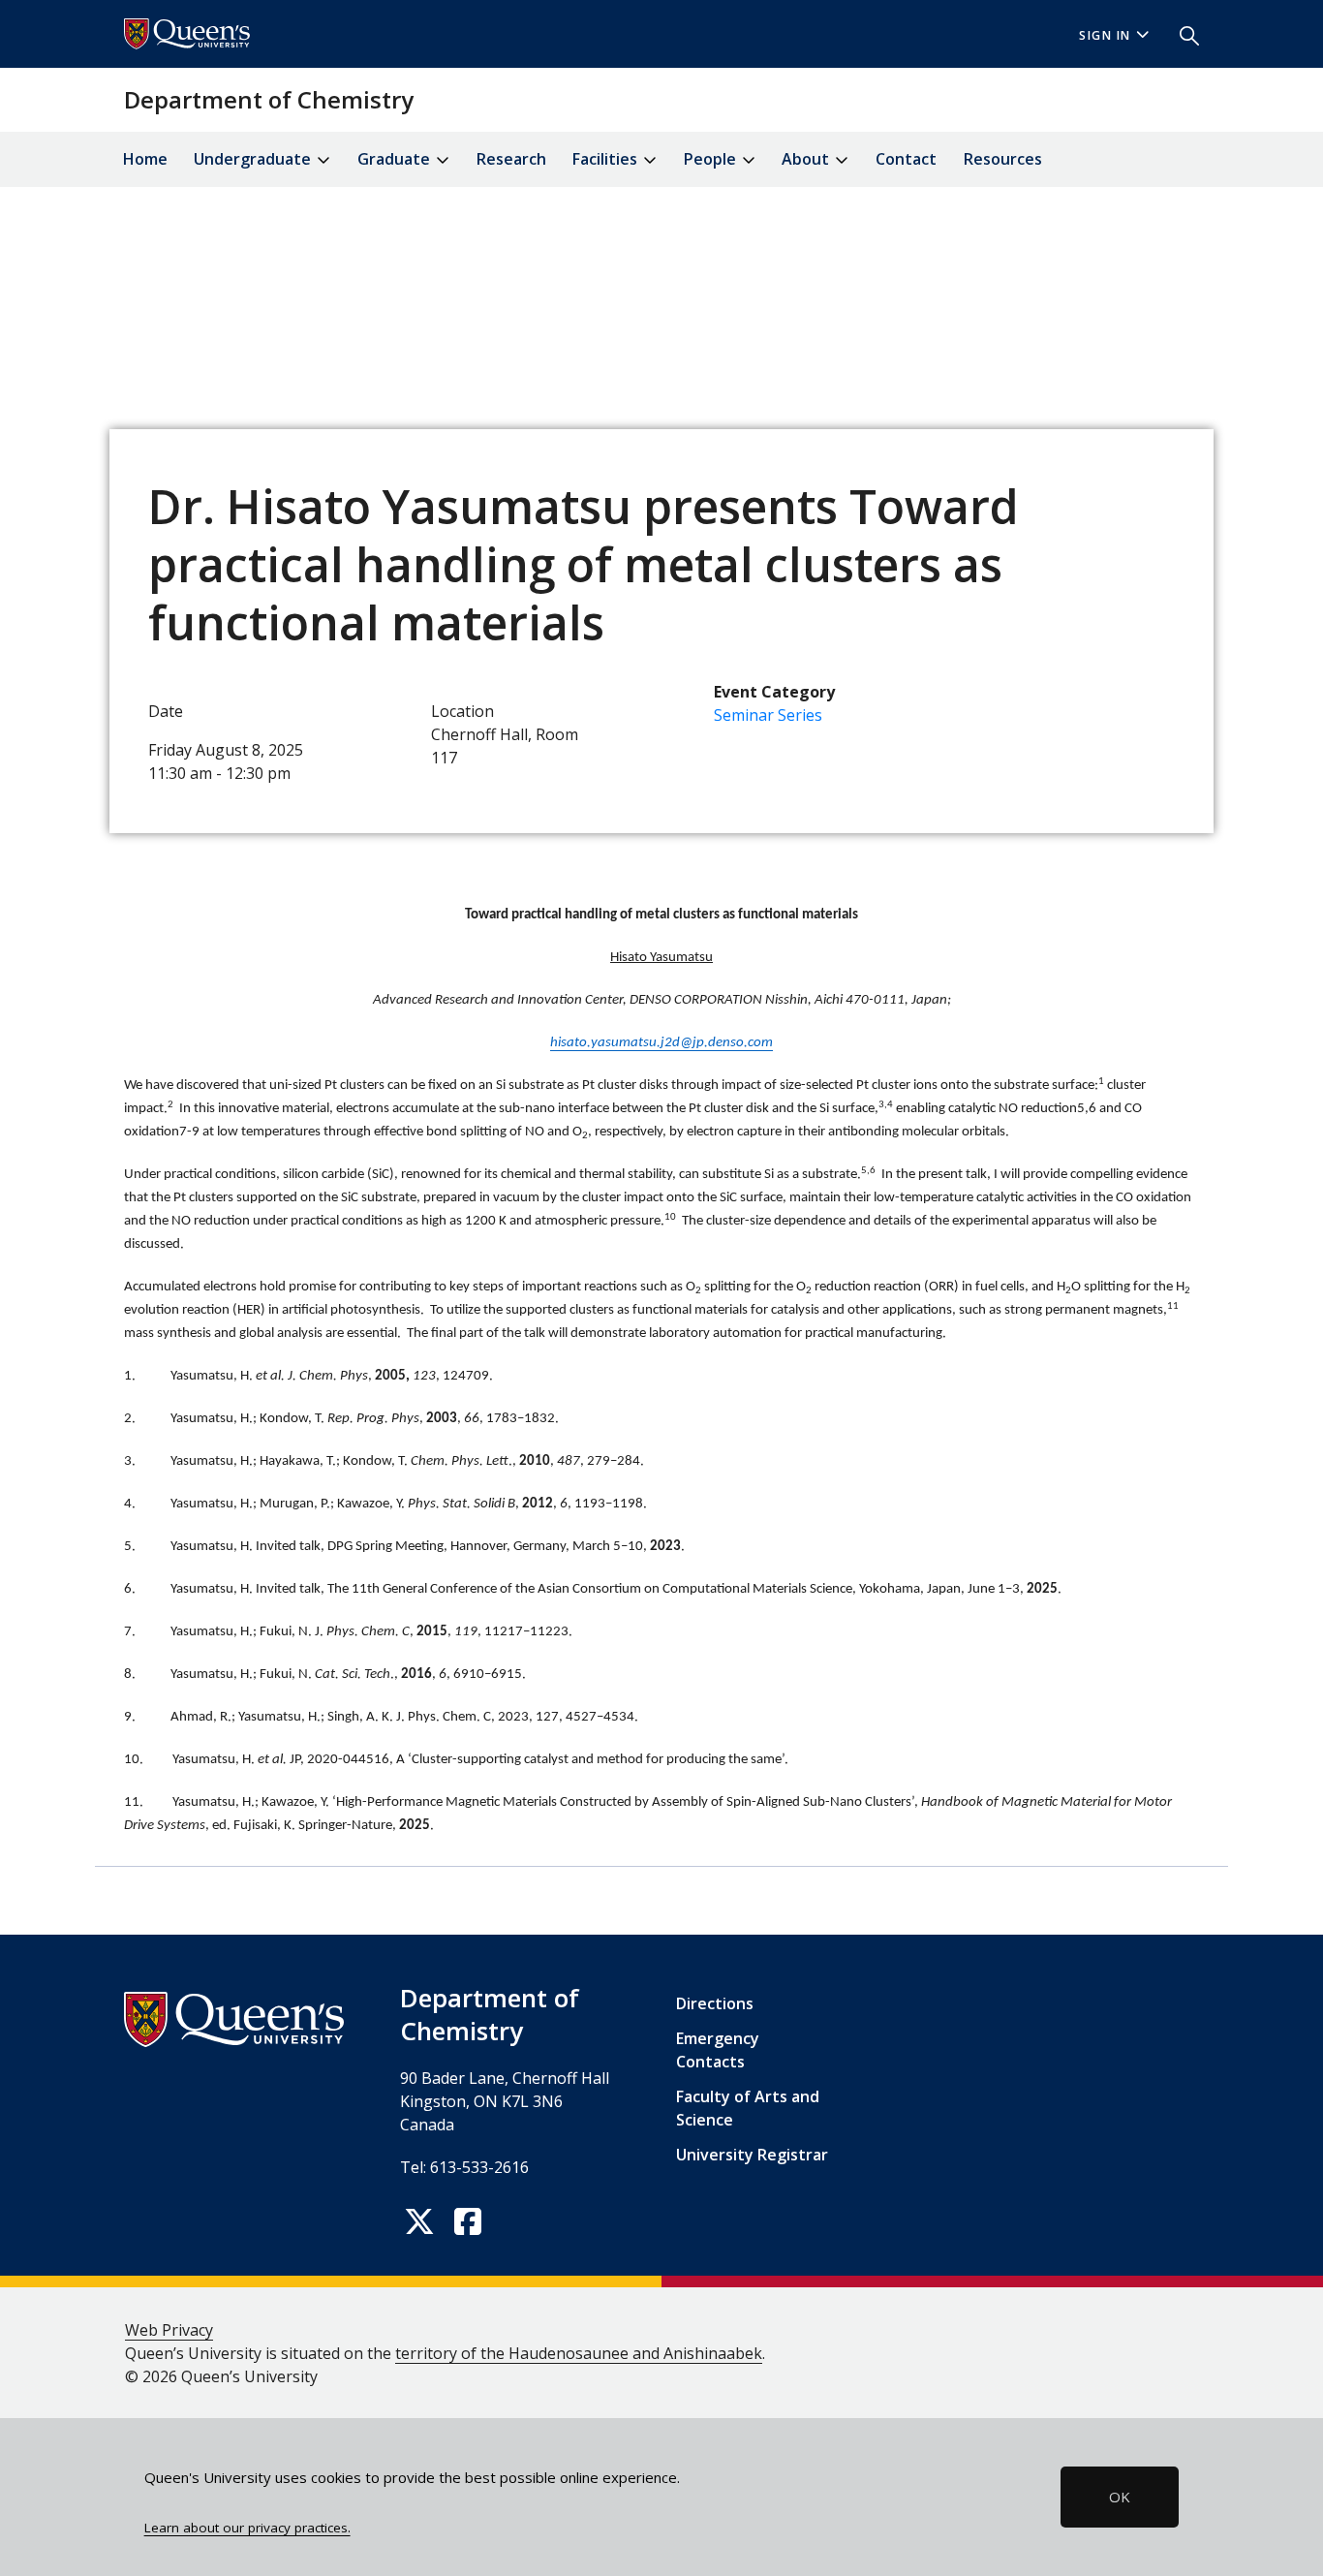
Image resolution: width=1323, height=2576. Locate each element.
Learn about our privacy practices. (247, 2528)
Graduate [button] (396, 159)
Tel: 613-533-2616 (464, 2167)
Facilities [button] (607, 159)
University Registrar (752, 2155)
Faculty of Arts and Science (748, 2108)
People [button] (712, 159)
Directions (715, 2003)
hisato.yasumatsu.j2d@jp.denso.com (661, 1043)
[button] (1182, 34)
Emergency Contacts (718, 2050)
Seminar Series (768, 715)
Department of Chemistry (269, 99)
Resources (1003, 159)
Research (511, 159)
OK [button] (1120, 2497)
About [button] (807, 159)
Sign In (1105, 35)
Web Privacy (169, 2330)
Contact (906, 159)
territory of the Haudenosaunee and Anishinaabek (579, 2353)
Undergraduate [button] (254, 159)
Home (145, 159)
